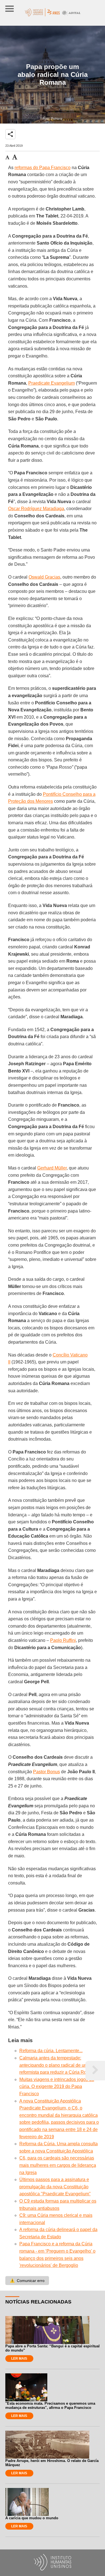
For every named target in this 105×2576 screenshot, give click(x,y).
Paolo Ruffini (63, 1640)
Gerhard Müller (52, 1168)
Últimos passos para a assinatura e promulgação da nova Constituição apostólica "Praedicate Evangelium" (55, 2187)
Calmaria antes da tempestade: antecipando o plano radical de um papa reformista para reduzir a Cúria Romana (59, 2065)
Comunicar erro (27, 2281)
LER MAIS (19, 2359)
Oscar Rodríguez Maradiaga (36, 509)
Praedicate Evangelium (52, 383)
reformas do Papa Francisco (43, 168)
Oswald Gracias (44, 577)
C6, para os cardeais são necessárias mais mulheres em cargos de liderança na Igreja (58, 2165)
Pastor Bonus (46, 1772)
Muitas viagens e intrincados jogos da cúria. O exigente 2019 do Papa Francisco (57, 2087)
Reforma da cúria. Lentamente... (51, 2051)
